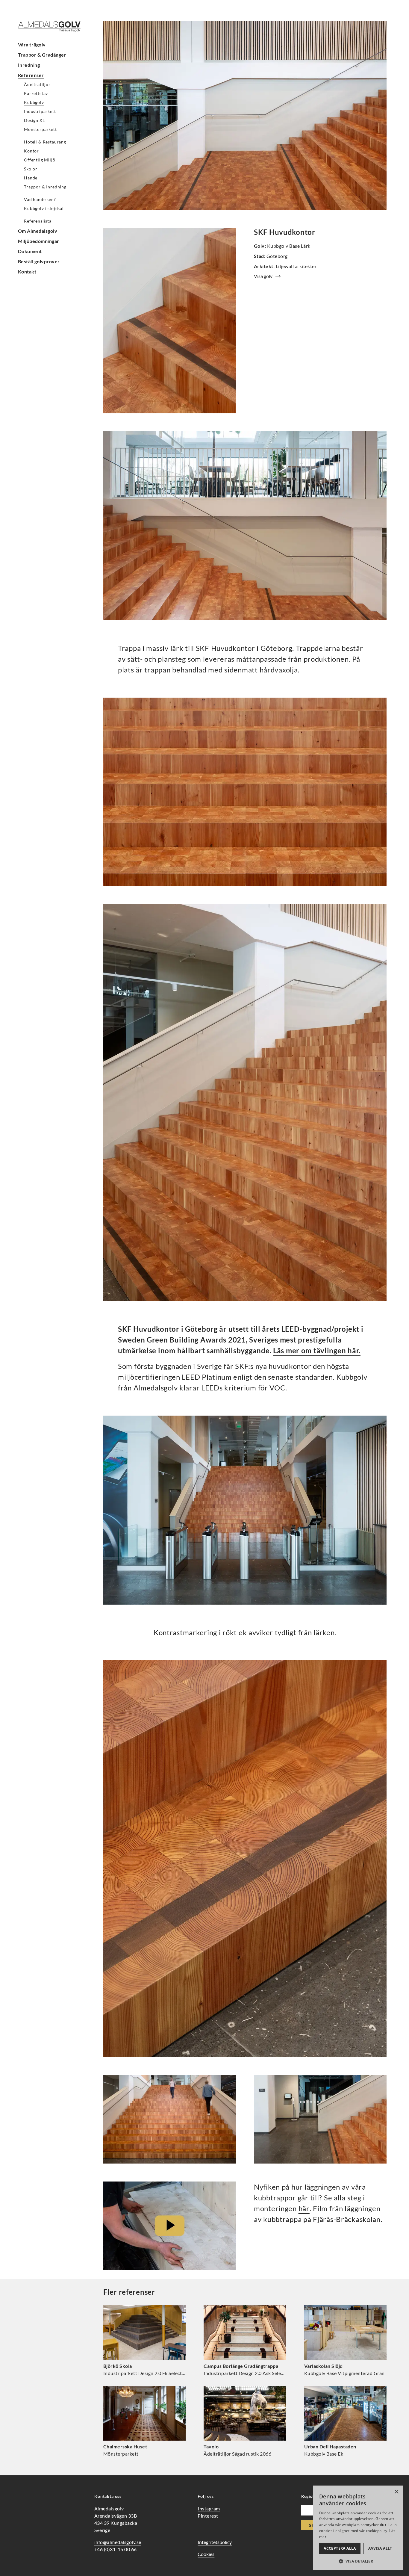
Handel (31, 178)
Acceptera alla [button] (340, 2548)
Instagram (209, 2508)
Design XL (34, 120)
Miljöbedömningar (39, 241)
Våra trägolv (32, 44)
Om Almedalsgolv (38, 231)
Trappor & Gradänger (42, 55)
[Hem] (54, 27)
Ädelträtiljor (37, 84)
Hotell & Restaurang (45, 142)
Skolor (31, 169)
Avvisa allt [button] (380, 2548)
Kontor (31, 151)
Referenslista (38, 221)
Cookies (206, 2554)
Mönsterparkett (40, 129)
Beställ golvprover (39, 261)
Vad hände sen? (40, 199)
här (304, 2208)
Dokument (30, 251)
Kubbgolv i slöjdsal (44, 208)
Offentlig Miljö (40, 160)
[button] (358, 2561)
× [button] (396, 2492)
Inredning (29, 65)
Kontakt (27, 272)
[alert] (358, 2528)
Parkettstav (36, 93)
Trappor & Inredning (45, 187)
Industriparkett (40, 111)
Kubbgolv (34, 102)
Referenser (31, 75)
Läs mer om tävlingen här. (317, 1350)
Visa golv (263, 276)
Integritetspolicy (215, 2542)
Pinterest (208, 2516)
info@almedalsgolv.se (118, 2542)
